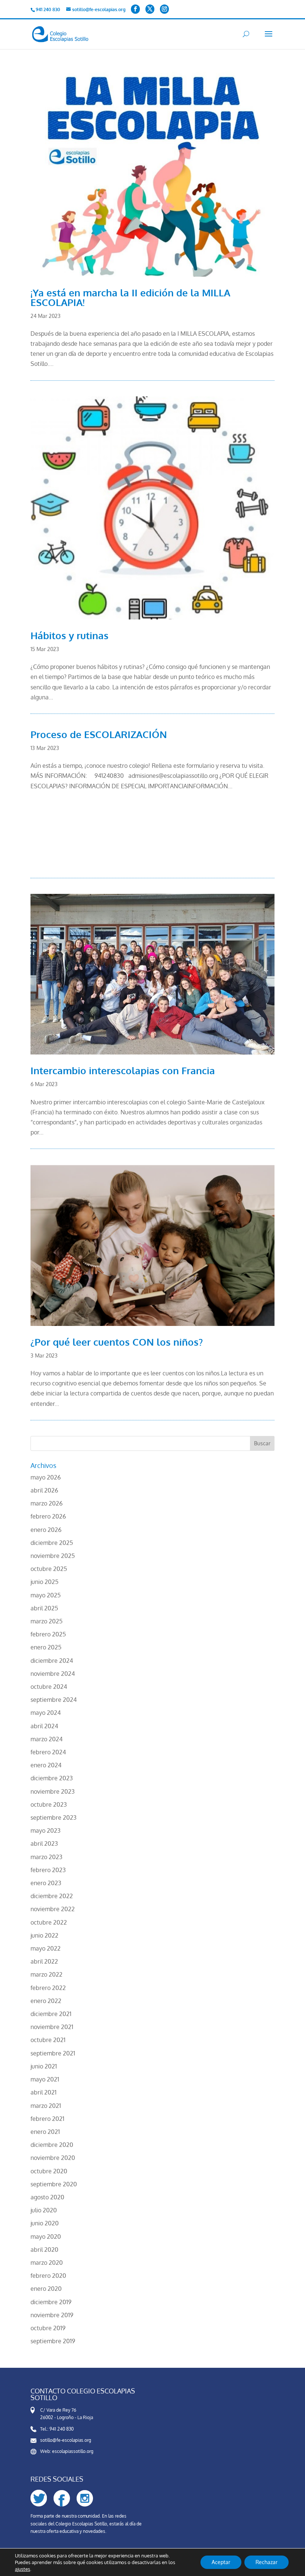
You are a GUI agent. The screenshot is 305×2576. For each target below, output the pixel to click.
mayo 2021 (45, 2079)
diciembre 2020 (52, 2145)
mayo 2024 (46, 1713)
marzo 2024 (46, 1739)
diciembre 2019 (51, 2302)
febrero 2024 (48, 1752)
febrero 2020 (48, 2276)
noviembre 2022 (53, 1909)
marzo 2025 (46, 1621)
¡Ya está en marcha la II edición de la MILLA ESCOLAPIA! (130, 297)
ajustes (23, 2569)
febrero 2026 (48, 1516)
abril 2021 (44, 2092)
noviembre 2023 (53, 1791)
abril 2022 (44, 1961)
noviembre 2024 (53, 1674)
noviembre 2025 (53, 1556)
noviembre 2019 (52, 2315)
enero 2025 (46, 1647)
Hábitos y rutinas (70, 635)
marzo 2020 (47, 2263)
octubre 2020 (49, 2171)
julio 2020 (44, 2210)
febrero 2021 (47, 2119)
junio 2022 (44, 1935)
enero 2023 (46, 1883)
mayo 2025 (46, 1595)
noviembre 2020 (53, 2158)
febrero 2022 (48, 1988)
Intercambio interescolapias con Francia (123, 1070)
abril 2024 (44, 1726)
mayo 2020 (46, 2237)
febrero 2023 (48, 1870)
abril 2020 (44, 2250)
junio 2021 (44, 2066)
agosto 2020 (47, 2197)
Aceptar (221, 2562)
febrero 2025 (48, 1634)
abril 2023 (44, 1844)
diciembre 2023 (52, 1778)
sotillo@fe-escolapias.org (66, 2440)
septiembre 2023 (54, 1817)
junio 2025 (44, 1582)
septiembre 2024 (54, 1700)
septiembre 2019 (53, 2341)
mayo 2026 (46, 1477)
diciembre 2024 (52, 1661)
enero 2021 (45, 2132)
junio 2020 (45, 2223)
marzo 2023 (46, 1857)
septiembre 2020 (54, 2184)
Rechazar (267, 2562)
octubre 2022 (49, 1922)
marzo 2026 (46, 1503)
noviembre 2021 (52, 2027)
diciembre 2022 (52, 1896)
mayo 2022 (46, 1948)
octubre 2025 (49, 1569)
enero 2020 (46, 2289)
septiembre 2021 (53, 2053)
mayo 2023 (46, 1830)
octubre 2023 (49, 1804)
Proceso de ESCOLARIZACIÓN (99, 734)
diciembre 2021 (51, 2014)
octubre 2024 (49, 1687)
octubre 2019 (48, 2328)
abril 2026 (44, 1490)
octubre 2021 (48, 2040)
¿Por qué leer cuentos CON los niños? (117, 1342)
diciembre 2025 (52, 1543)
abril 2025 (44, 1608)
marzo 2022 (46, 1974)
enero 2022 (46, 2001)
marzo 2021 (46, 2106)
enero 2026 (46, 1530)
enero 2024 (46, 1765)
